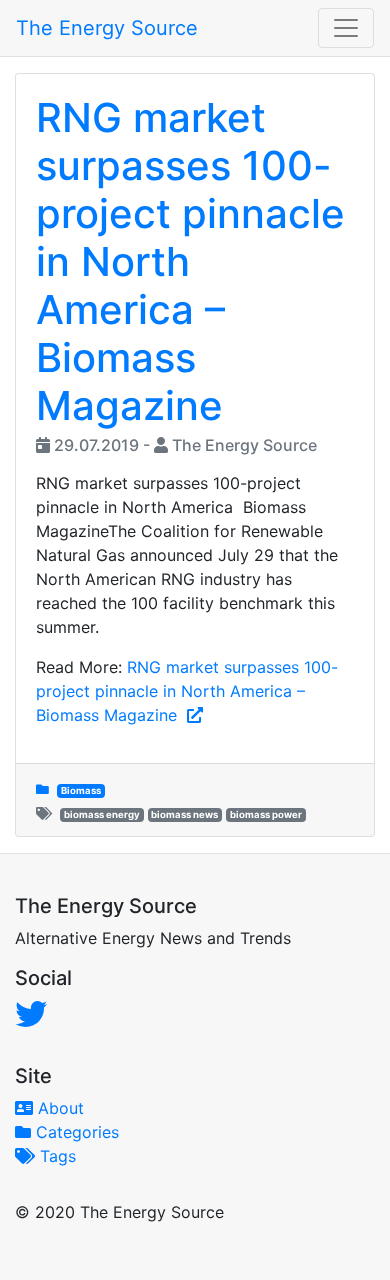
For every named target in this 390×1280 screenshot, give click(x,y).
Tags (55, 1156)
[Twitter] (31, 1014)
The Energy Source (107, 28)
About (58, 1108)
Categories (75, 1132)
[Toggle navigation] (346, 28)
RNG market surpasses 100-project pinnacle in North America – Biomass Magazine (187, 691)
